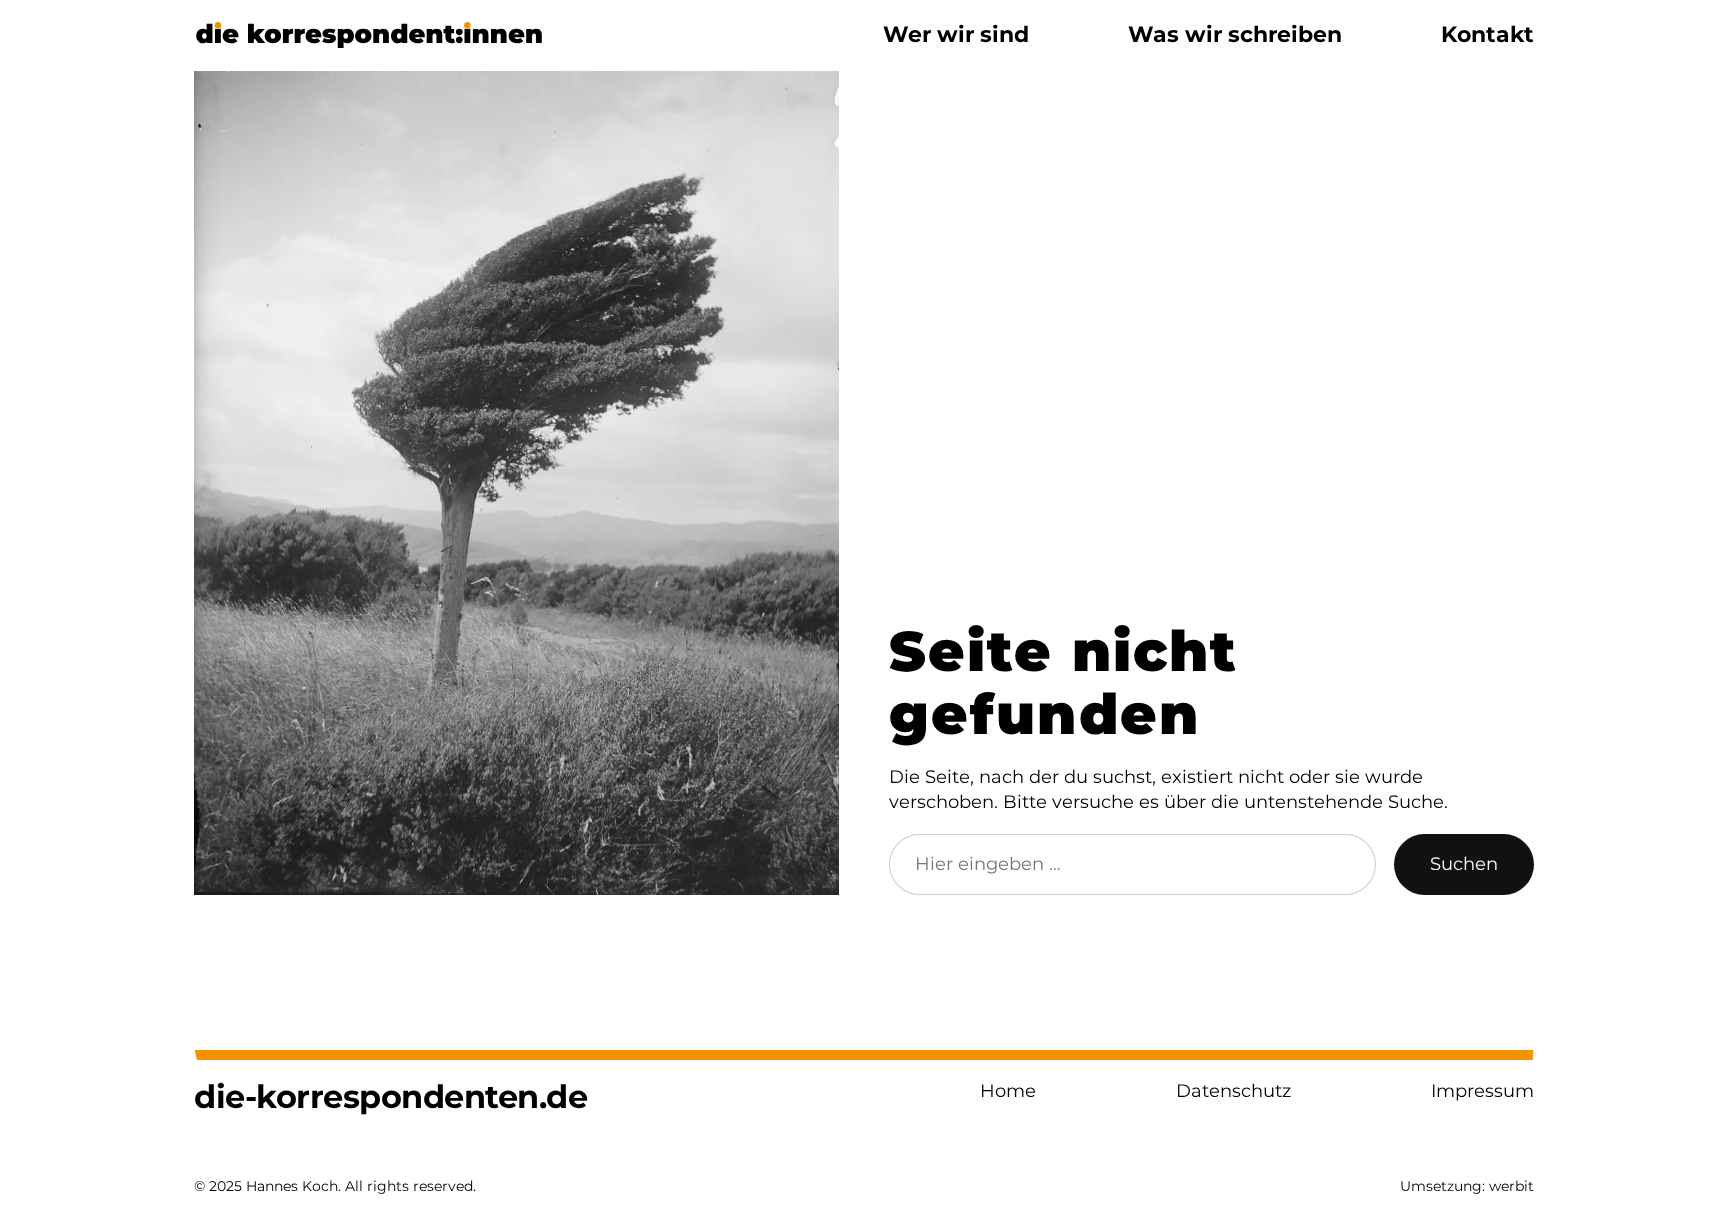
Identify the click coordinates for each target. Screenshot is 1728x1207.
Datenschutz (1233, 1091)
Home (1008, 1091)
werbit (1511, 1186)
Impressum (1482, 1091)
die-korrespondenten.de (390, 1096)
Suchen (1464, 864)
